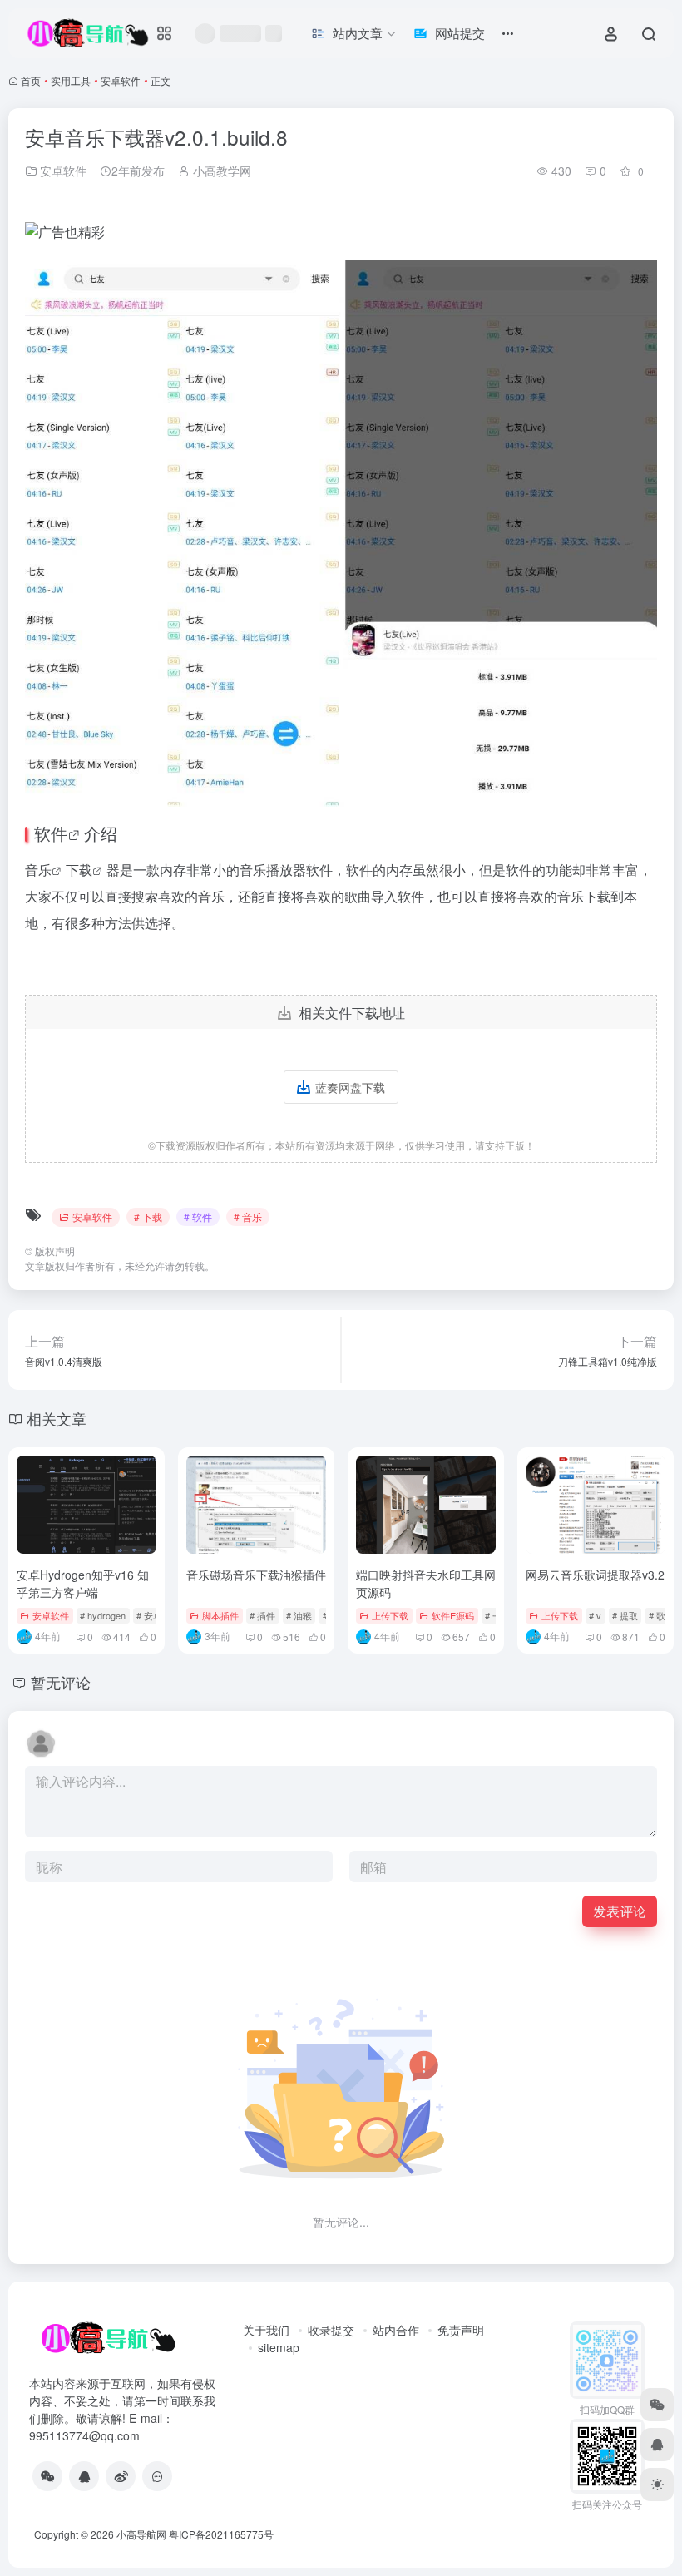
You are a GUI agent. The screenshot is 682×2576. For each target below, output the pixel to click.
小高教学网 (220, 171)
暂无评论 (61, 1682)
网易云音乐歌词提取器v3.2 (595, 1575)
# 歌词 (662, 1615)
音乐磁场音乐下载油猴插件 (256, 1575)
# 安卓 (149, 1615)
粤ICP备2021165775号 (221, 2534)
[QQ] (84, 2476)
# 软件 (198, 1216)
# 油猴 (299, 1615)
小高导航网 (141, 2534)
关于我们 (266, 2330)
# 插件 (262, 1615)
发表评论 (620, 1911)
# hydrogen (103, 1615)
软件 (51, 833)
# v (595, 1615)
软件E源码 (453, 1615)
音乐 (38, 870)
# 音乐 (248, 1216)
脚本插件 (220, 1615)
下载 (79, 870)
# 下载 (148, 1216)
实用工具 (71, 80)
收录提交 (331, 2330)
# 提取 (625, 1615)
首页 (31, 80)
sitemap (279, 2347)
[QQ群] (157, 2476)
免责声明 (461, 2330)
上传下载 (390, 1615)
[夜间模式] (657, 2485)
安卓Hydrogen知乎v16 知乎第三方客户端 (83, 1583)
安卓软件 (121, 80)
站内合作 (396, 2330)
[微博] (121, 2476)
